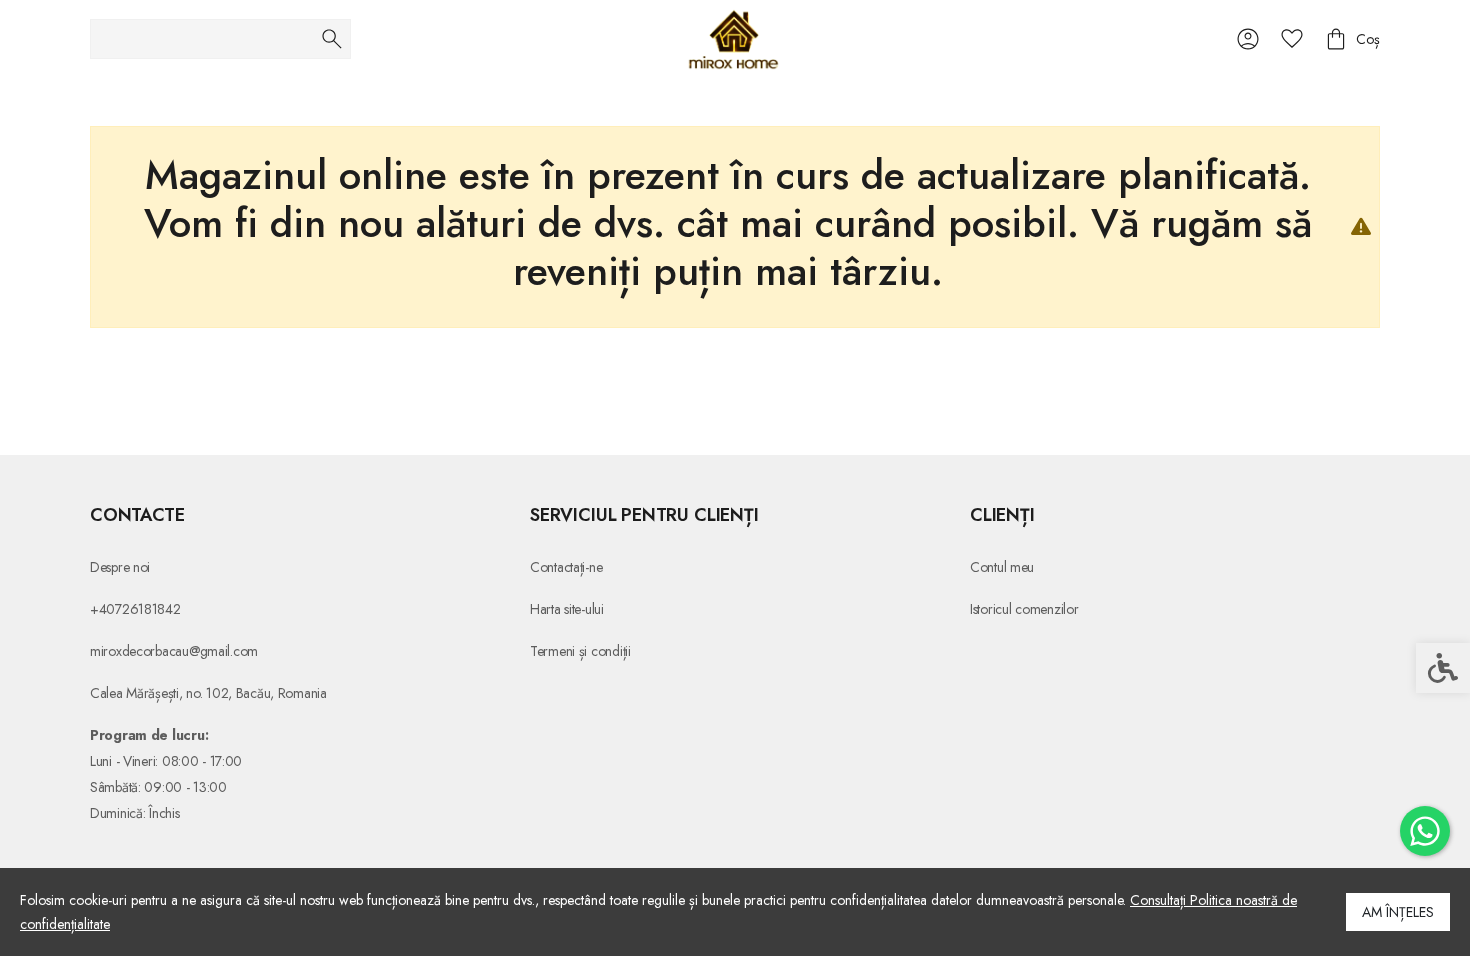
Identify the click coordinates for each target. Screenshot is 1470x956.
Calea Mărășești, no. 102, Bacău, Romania (208, 693)
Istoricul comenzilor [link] (1024, 609)
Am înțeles (1398, 912)
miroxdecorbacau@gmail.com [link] (174, 651)
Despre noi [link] (120, 567)
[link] (1425, 831)
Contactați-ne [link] (566, 567)
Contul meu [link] (1002, 567)
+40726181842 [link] (135, 609)
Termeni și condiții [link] (580, 651)
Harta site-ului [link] (567, 609)
